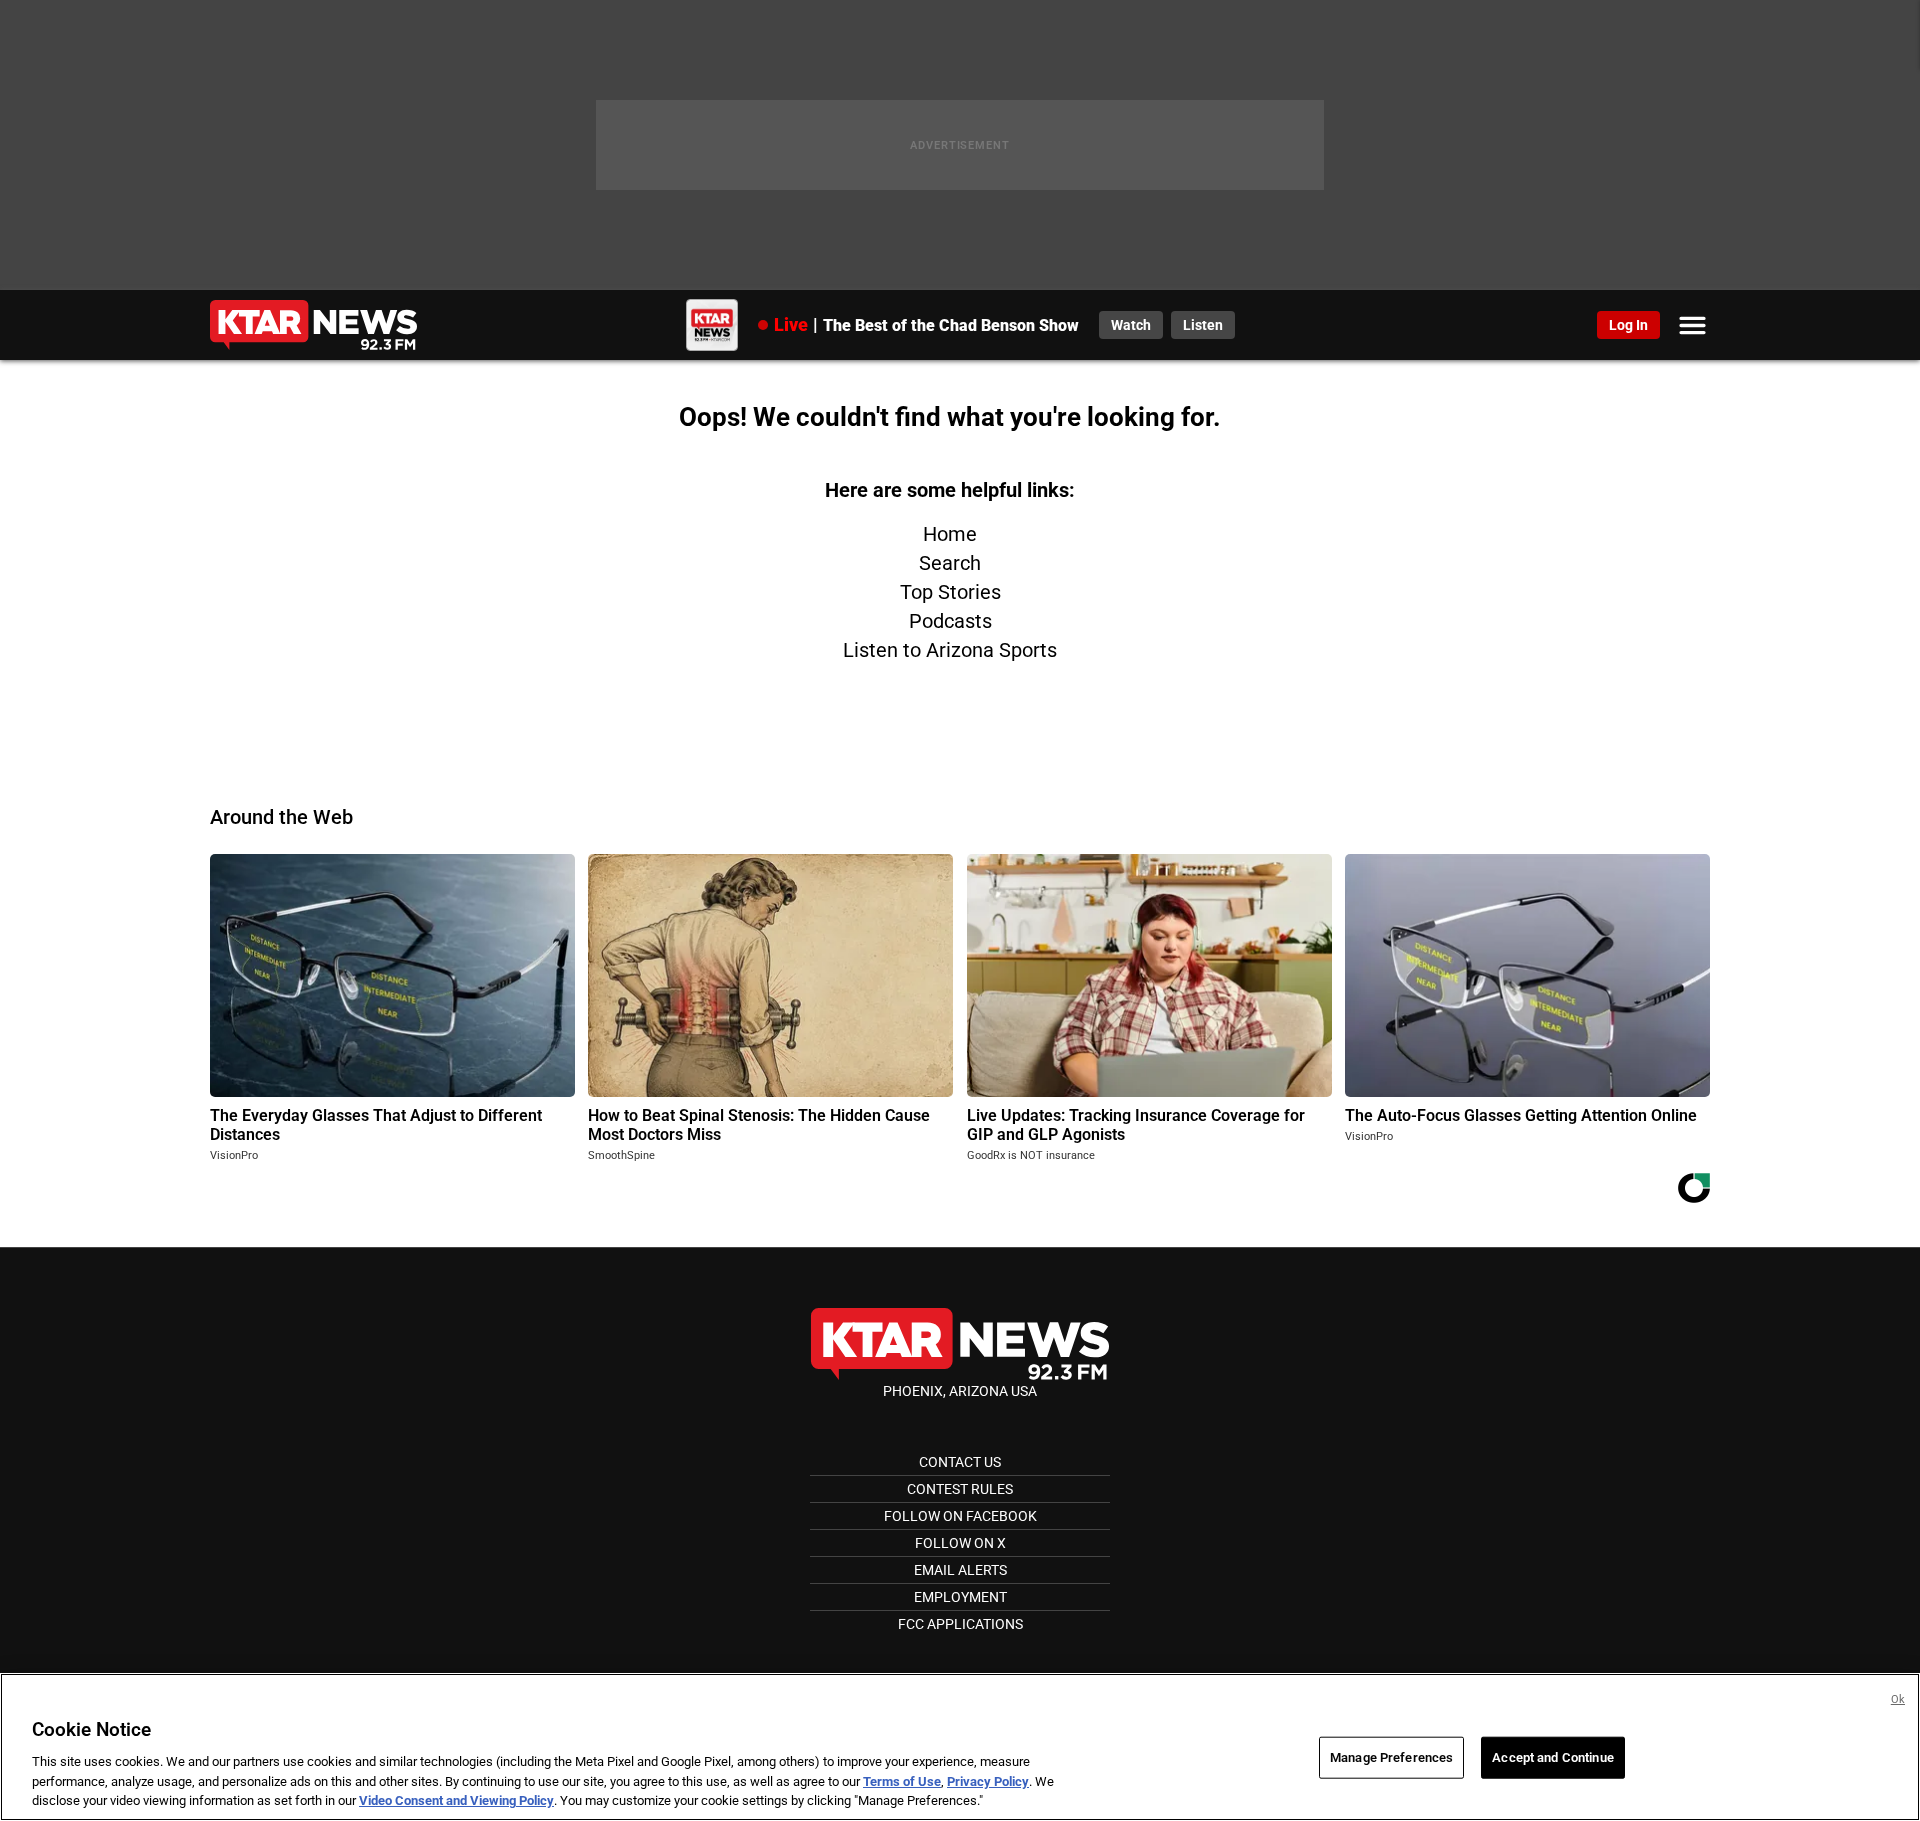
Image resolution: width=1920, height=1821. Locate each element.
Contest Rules (960, 1489)
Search (950, 563)
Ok (1898, 1699)
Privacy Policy (988, 1781)
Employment (960, 1597)
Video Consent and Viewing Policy (456, 1800)
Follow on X (960, 1543)
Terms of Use (902, 1781)
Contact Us (960, 1462)
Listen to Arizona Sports (950, 650)
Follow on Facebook (960, 1516)
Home (950, 534)
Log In (1628, 325)
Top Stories (950, 592)
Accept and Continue (1552, 1757)
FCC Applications (960, 1624)
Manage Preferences (1391, 1757)
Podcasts (950, 621)
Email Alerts (960, 1570)
